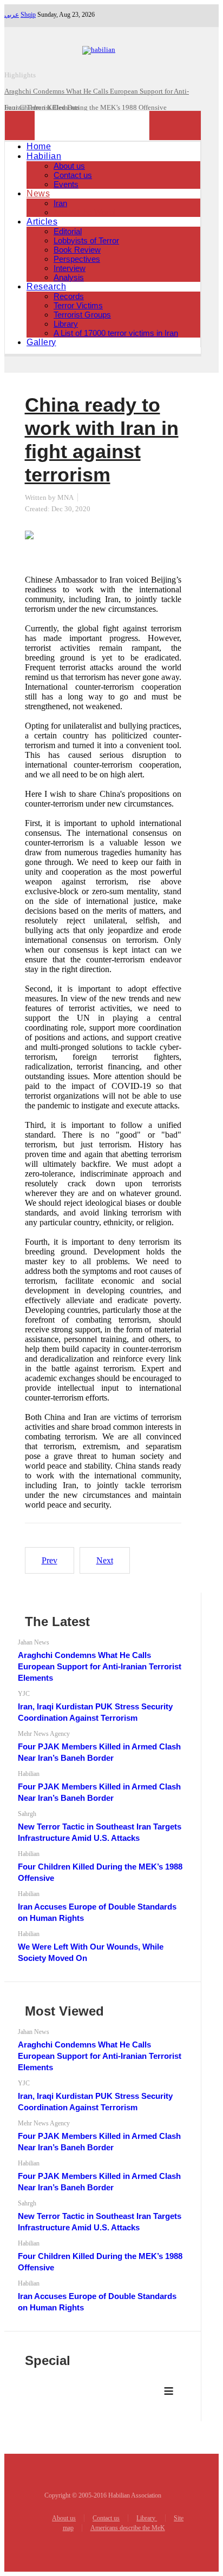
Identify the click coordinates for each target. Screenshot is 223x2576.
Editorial (68, 231)
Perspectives (77, 259)
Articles (42, 222)
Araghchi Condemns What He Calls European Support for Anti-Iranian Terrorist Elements (100, 1666)
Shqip (28, 15)
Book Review (77, 250)
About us (69, 166)
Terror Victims (78, 305)
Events (66, 184)
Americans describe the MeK (128, 2528)
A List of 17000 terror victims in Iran (116, 333)
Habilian (44, 156)
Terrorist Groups (82, 315)
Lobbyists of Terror (86, 240)
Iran (60, 203)
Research (46, 286)
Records (69, 296)
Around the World (84, 212)
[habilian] (103, 49)
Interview (70, 268)
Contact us (73, 175)
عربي (12, 15)
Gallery (41, 342)
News (38, 193)
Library (66, 324)
